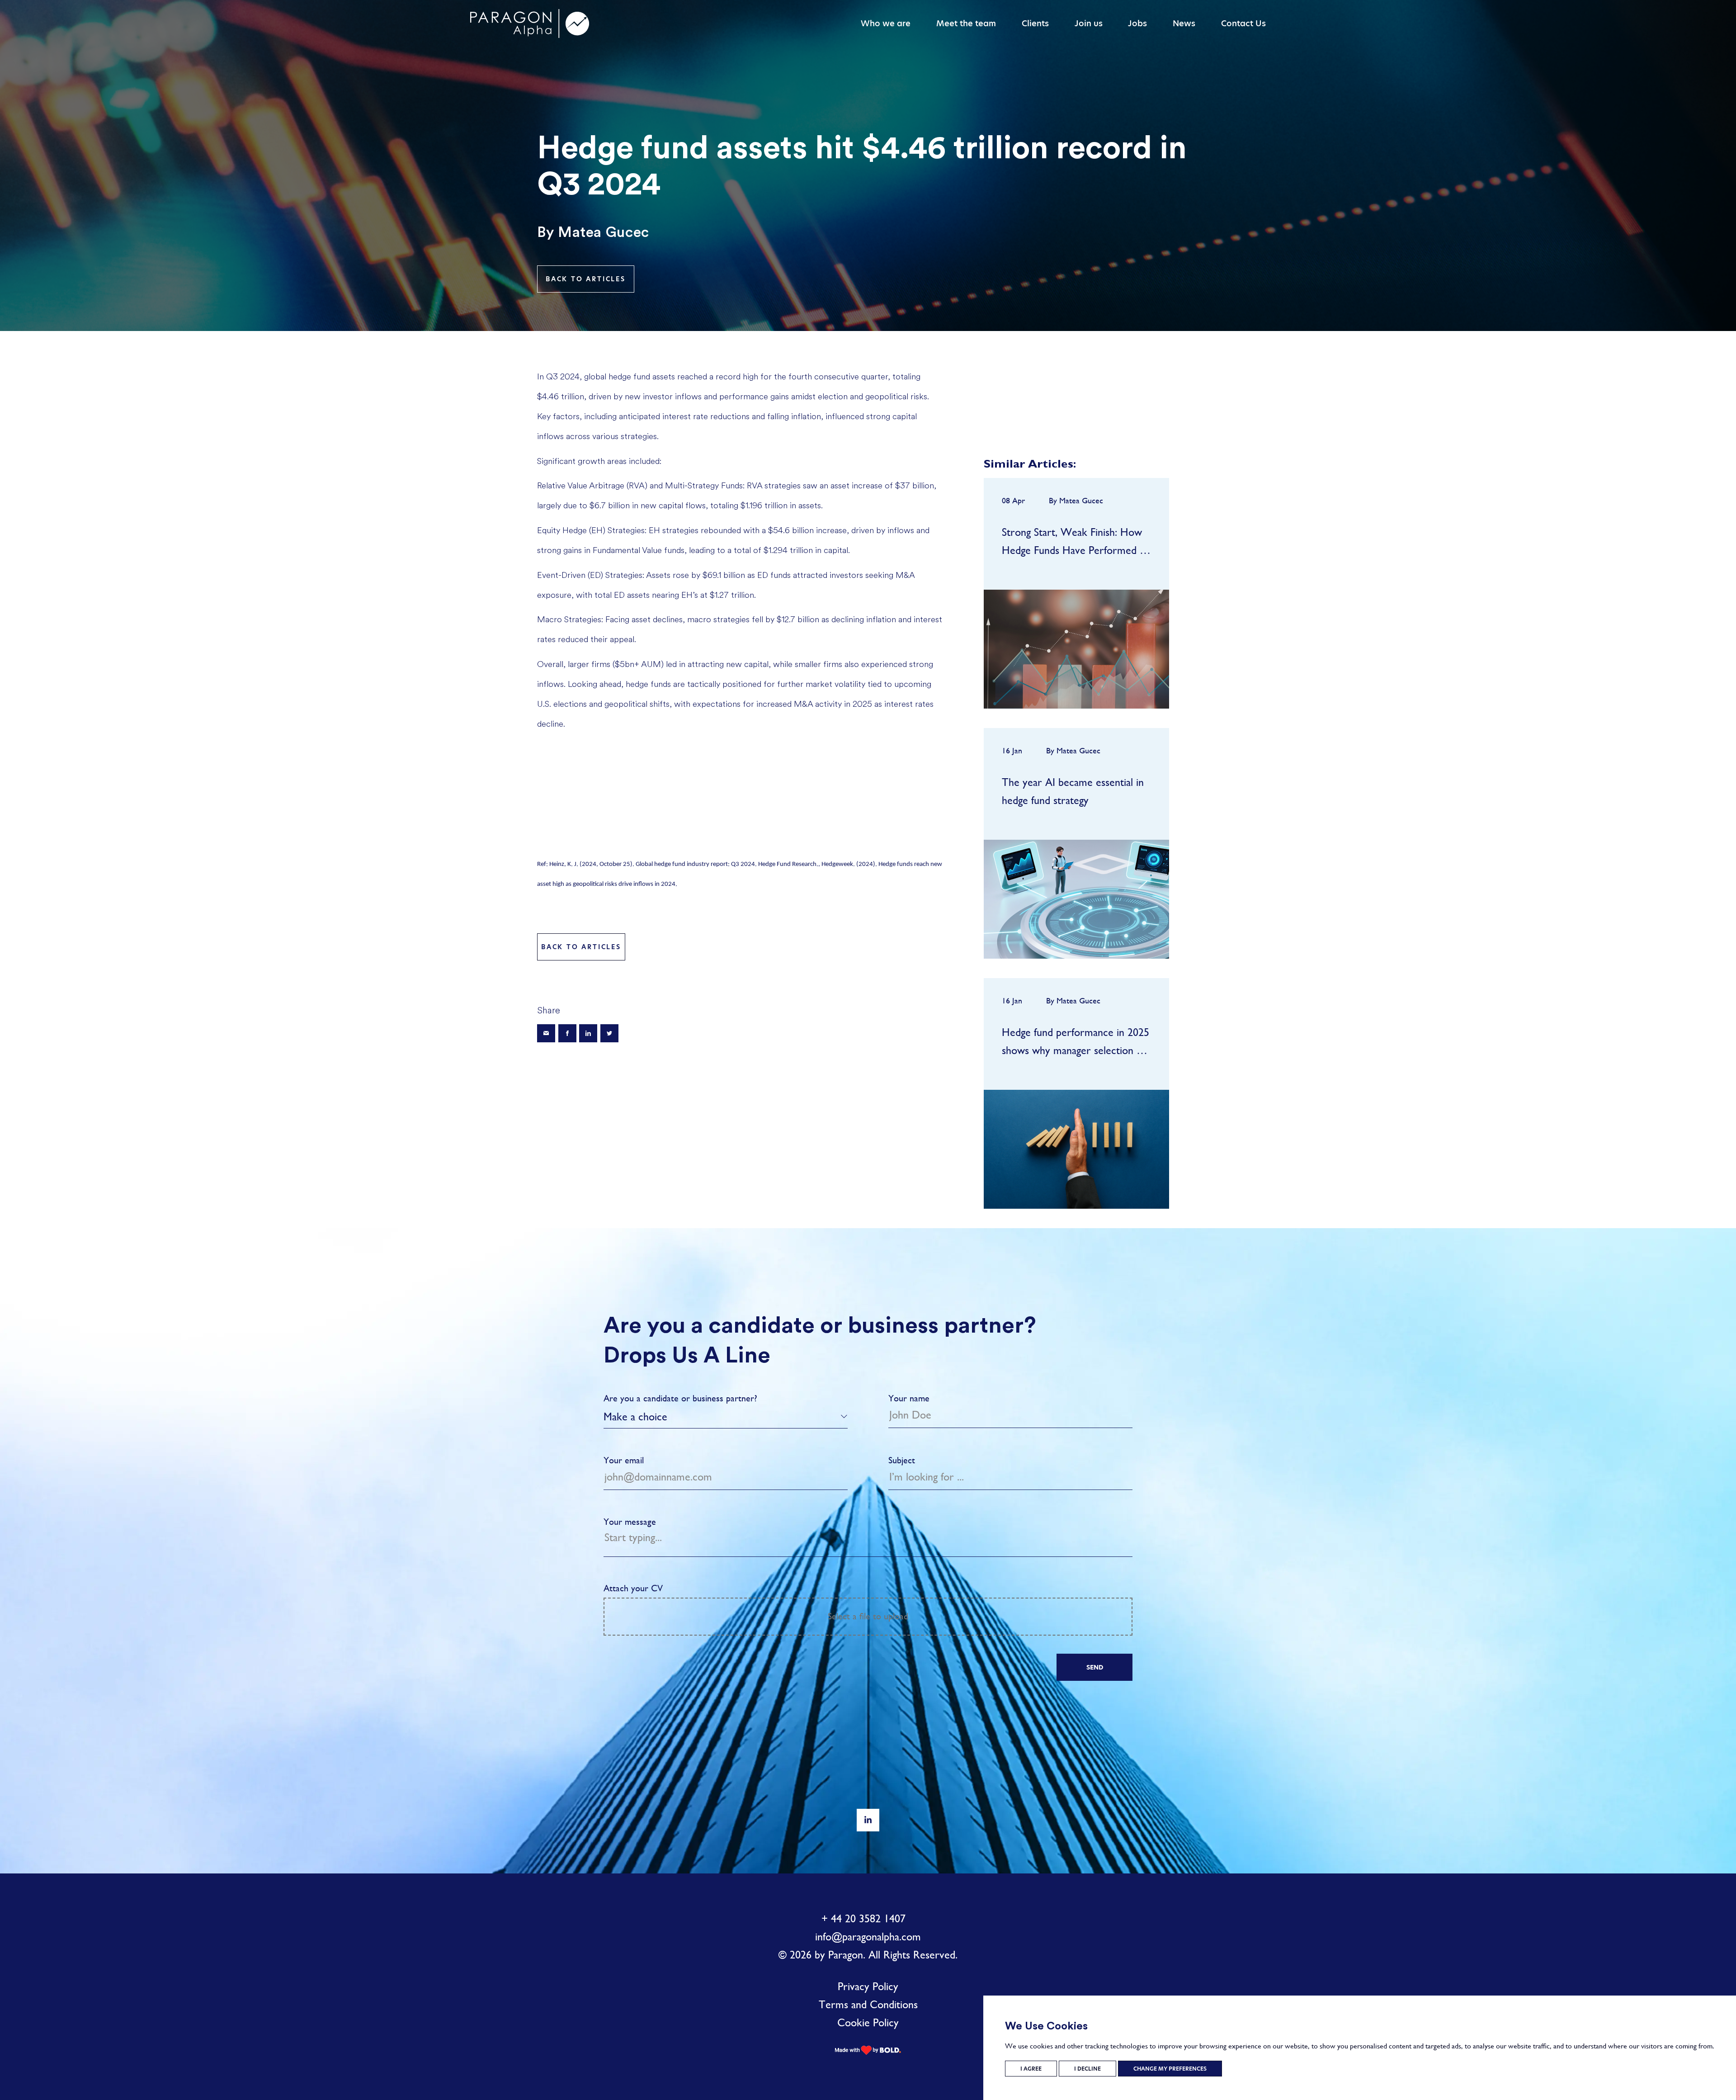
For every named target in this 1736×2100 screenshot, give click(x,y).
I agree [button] (1031, 2069)
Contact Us (1243, 23)
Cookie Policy (868, 2023)
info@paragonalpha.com (868, 1937)
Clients (1035, 23)
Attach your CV (756, 1602)
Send (1095, 1667)
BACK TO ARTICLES (586, 279)
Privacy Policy (868, 1986)
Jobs (1137, 23)
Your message (630, 1522)
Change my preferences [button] (1170, 2069)
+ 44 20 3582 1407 (863, 1919)
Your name (909, 1398)
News (1184, 23)
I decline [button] (1087, 2069)
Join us (1089, 23)
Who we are (886, 23)
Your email (624, 1460)
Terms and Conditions (868, 2005)
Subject (902, 1460)
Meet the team (966, 23)
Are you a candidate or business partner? (680, 1398)
